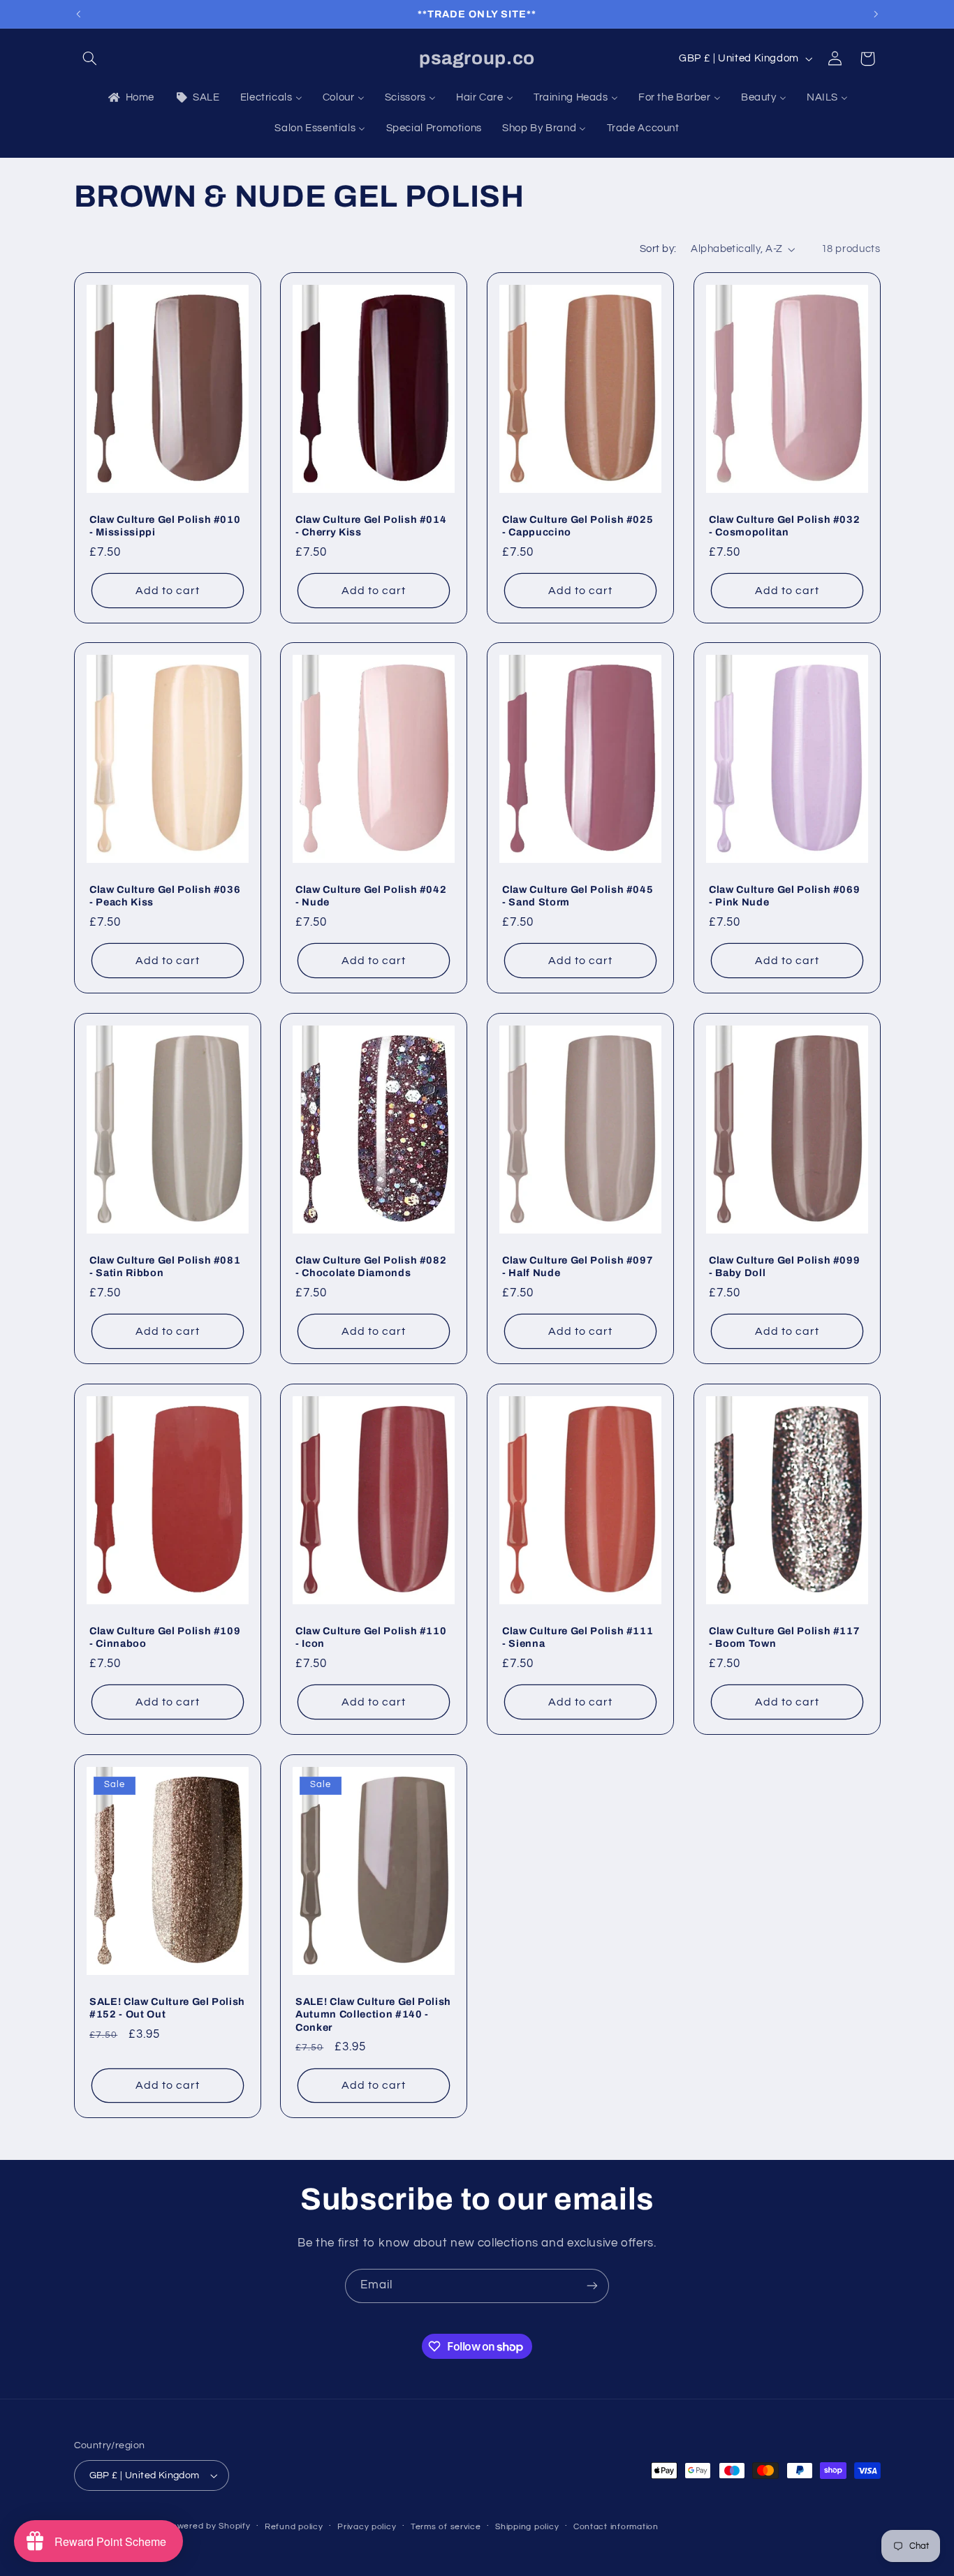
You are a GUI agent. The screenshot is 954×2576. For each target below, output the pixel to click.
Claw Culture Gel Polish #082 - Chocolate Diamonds (371, 1266)
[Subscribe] (592, 2286)
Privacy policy (367, 2527)
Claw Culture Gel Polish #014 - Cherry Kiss (371, 525)
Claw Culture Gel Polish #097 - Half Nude (578, 1266)
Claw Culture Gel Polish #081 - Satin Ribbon (165, 1266)
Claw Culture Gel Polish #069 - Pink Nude (784, 896)
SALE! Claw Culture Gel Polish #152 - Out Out (167, 2007)
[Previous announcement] (78, 14)
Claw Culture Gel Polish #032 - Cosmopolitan (784, 525)
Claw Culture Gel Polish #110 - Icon (371, 1637)
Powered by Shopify (208, 2526)
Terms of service (446, 2527)
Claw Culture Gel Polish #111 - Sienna (578, 1637)
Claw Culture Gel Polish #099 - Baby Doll (784, 1266)
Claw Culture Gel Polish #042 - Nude (371, 896)
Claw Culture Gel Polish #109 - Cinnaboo (165, 1637)
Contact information (616, 2527)
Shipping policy (527, 2527)
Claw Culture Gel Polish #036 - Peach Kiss (165, 896)
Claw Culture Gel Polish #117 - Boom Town (784, 1637)
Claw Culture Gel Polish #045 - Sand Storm (578, 896)
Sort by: (658, 249)
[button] (90, 59)
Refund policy (294, 2527)
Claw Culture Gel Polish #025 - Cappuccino (578, 525)
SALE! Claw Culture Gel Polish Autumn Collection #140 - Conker (373, 2014)
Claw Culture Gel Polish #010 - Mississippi (165, 525)
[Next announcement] (876, 14)
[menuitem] (130, 98)
